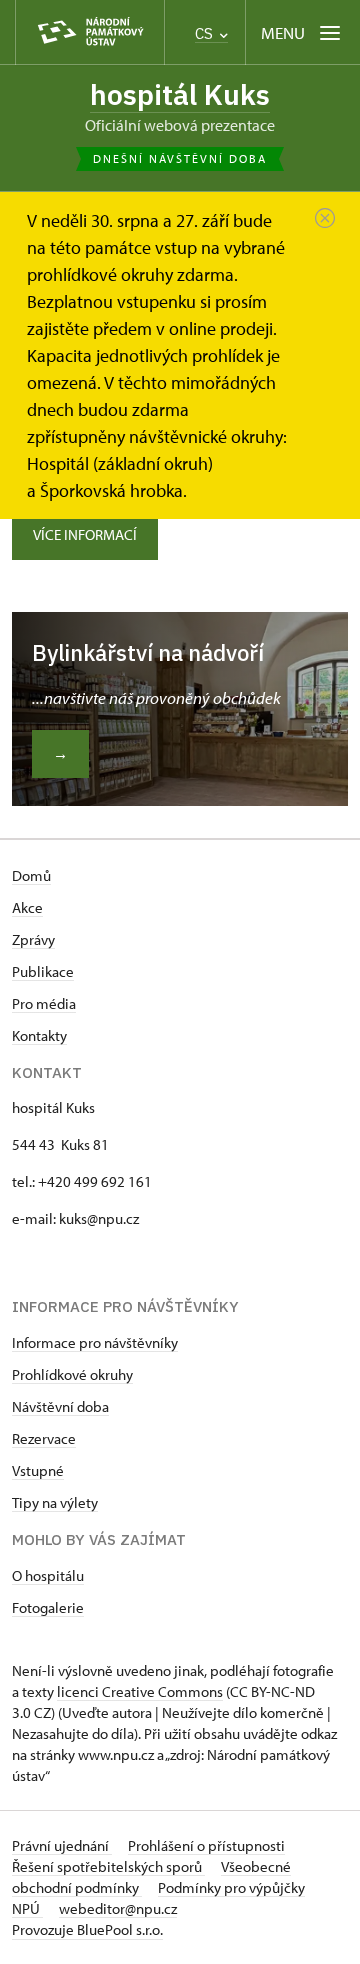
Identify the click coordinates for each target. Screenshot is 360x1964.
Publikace (43, 971)
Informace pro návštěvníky (95, 1342)
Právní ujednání (62, 1845)
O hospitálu (48, 1575)
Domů (31, 875)
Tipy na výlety (55, 1502)
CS (206, 33)
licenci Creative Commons (140, 1691)
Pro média (44, 1003)
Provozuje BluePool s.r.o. (87, 1929)
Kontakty (39, 1035)
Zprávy (33, 939)
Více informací (85, 534)
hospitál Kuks (180, 94)
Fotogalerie (48, 1607)
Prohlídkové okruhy (72, 1374)
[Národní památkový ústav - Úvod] (90, 32)
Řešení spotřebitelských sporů (108, 1866)
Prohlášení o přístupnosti (206, 1845)
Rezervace (44, 1438)
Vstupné (38, 1470)
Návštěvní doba (60, 1406)
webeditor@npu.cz (118, 1908)
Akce (27, 907)
